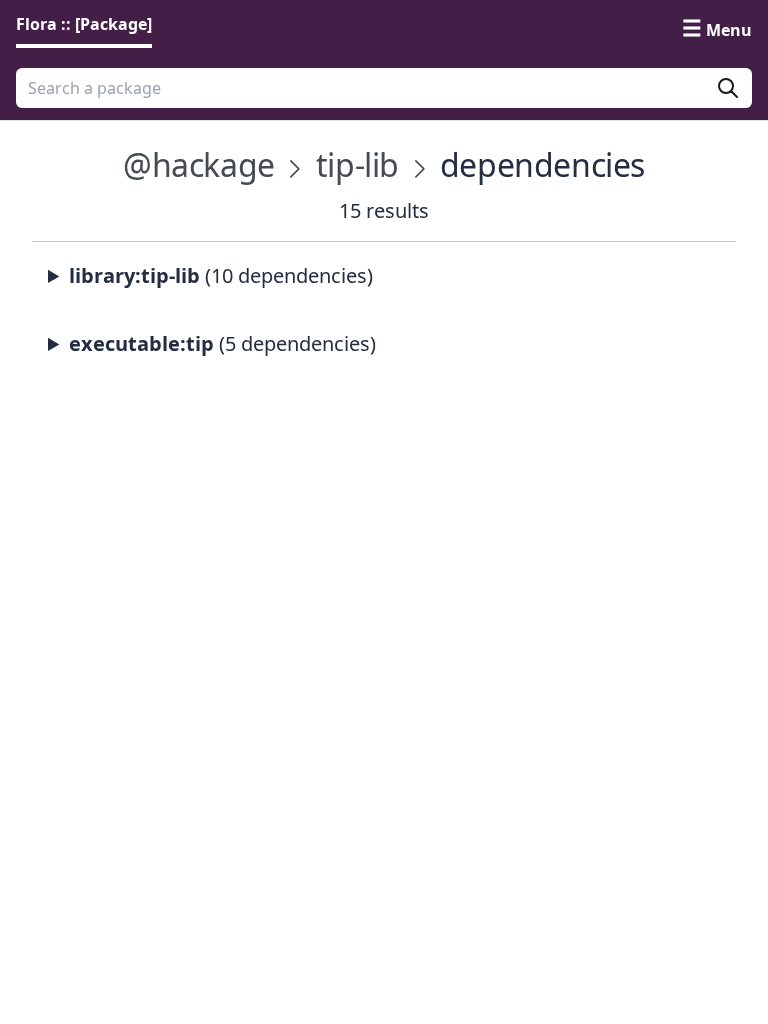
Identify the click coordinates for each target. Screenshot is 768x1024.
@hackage (199, 164)
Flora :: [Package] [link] (84, 24)
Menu (729, 30)
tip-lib (357, 164)
